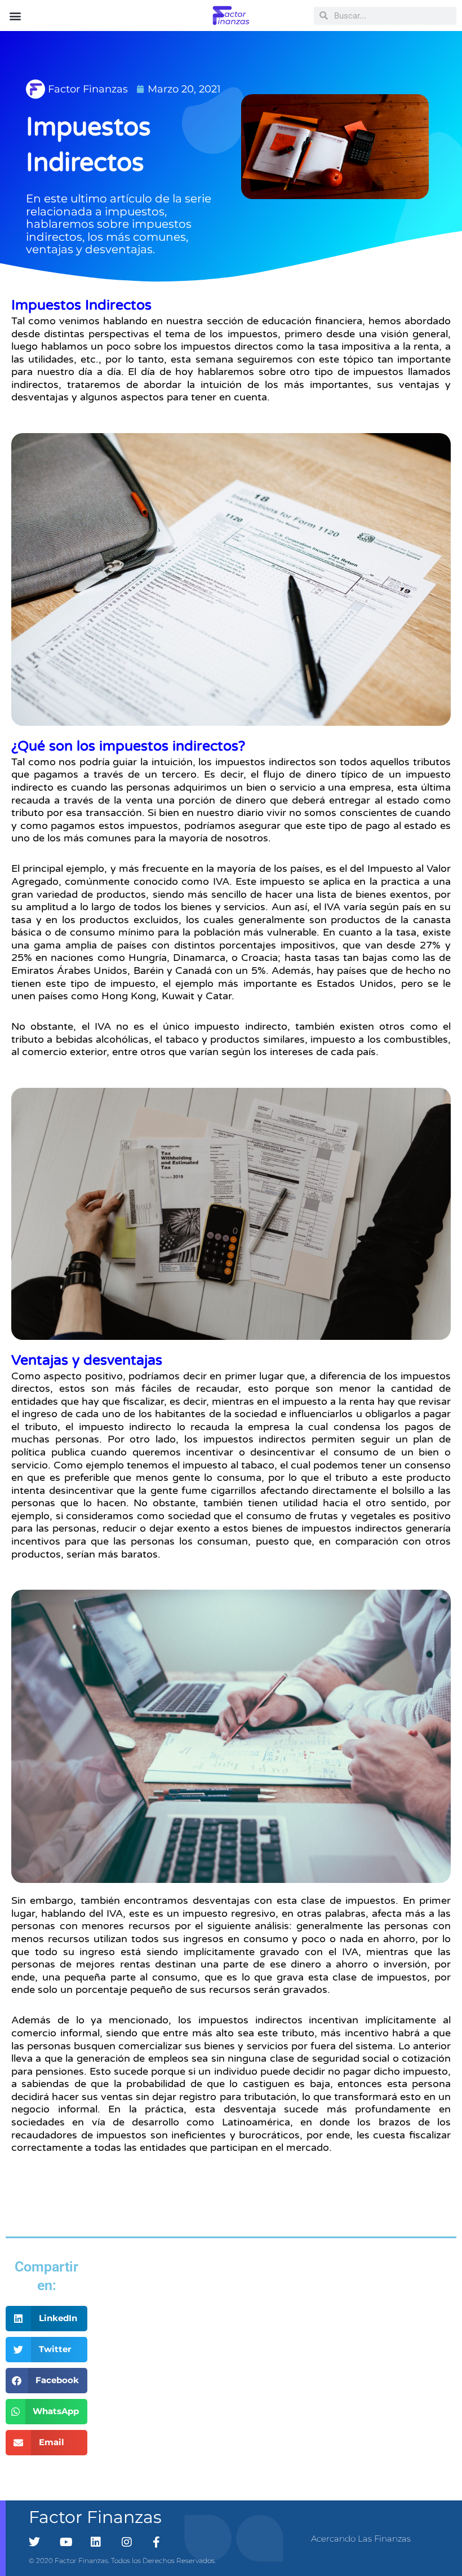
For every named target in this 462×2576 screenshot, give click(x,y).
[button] (15, 16)
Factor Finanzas (95, 2517)
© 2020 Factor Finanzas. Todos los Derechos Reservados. (122, 2560)
